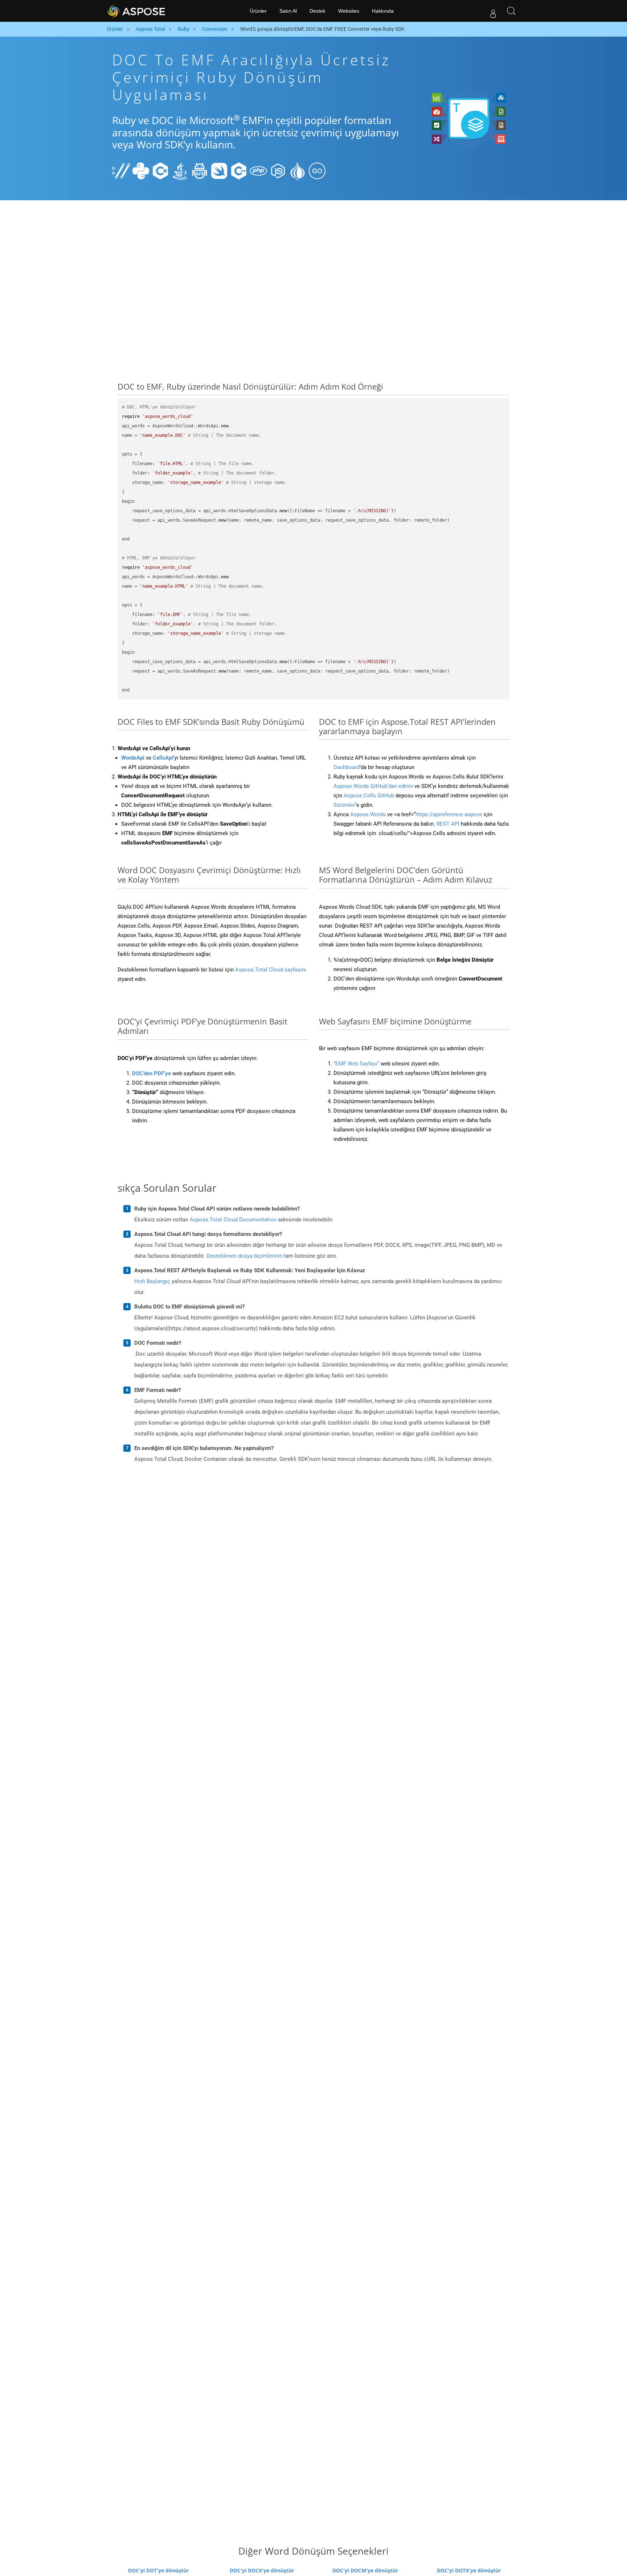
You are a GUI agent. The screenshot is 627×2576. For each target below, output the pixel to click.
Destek (317, 11)
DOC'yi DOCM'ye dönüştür (365, 2570)
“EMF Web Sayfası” (356, 1064)
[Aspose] (137, 11)
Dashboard (347, 767)
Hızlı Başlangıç (152, 1281)
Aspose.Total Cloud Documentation (233, 1220)
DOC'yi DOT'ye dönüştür (158, 2570)
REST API (448, 824)
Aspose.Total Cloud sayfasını (271, 970)
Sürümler (344, 805)
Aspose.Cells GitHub (369, 796)
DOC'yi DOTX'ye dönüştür (469, 2570)
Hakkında (383, 11)
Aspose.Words (368, 814)
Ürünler (258, 11)
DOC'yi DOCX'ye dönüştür (262, 2570)
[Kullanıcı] (493, 11)
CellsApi (163, 758)
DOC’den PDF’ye (151, 1073)
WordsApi (133, 758)
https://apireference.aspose (449, 814)
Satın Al (288, 11)
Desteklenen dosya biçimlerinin (244, 1256)
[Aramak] (511, 11)
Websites (349, 11)
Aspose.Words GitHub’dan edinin (373, 786)
